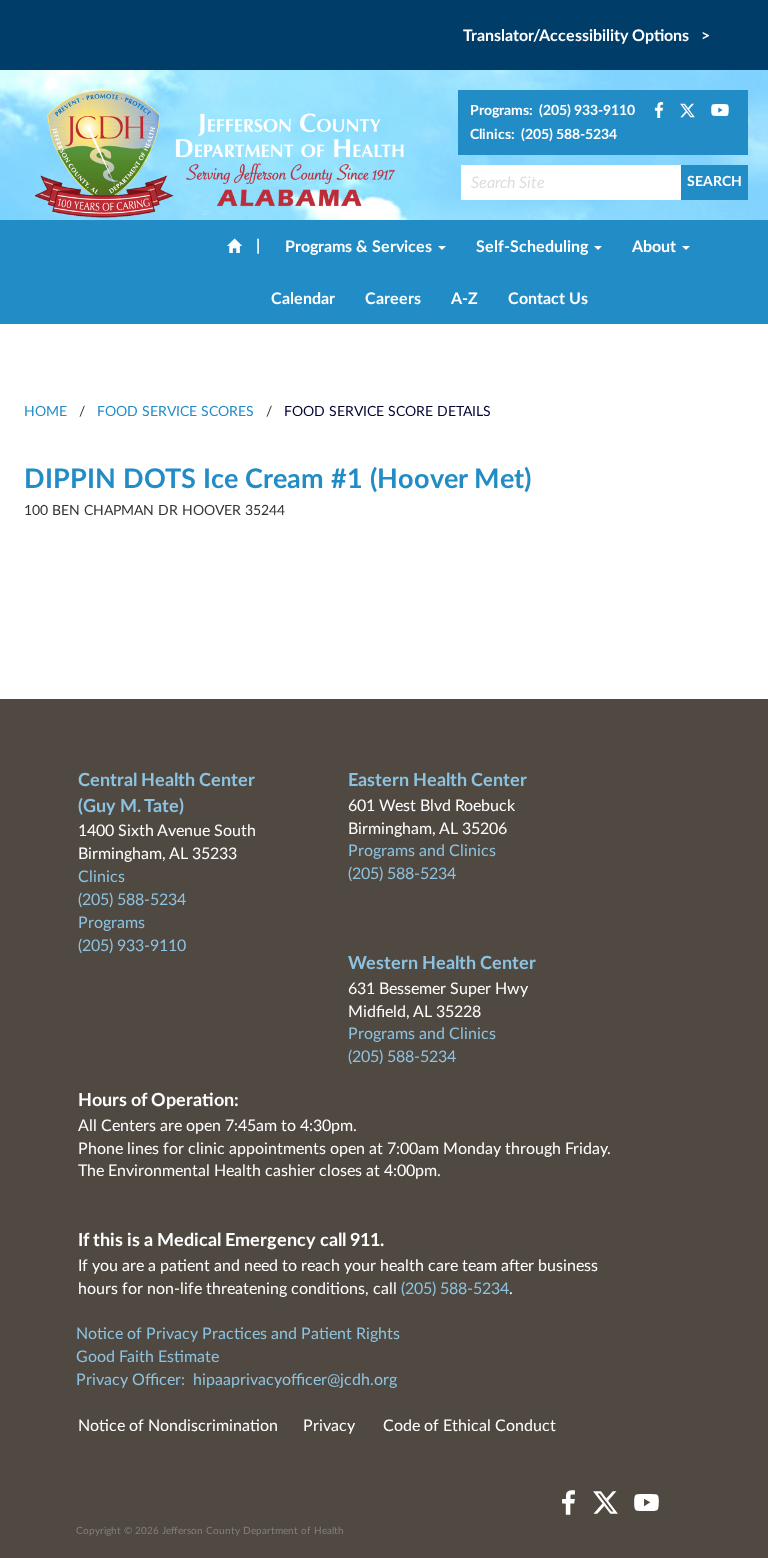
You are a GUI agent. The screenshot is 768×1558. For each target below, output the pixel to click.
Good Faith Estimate (147, 1357)
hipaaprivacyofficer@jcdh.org (295, 1380)
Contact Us (548, 299)
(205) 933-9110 (132, 946)
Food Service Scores (175, 412)
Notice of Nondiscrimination (178, 1426)
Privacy (329, 1426)
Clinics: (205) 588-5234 (543, 135)
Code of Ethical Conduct (469, 1426)
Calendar (303, 299)
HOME (45, 412)
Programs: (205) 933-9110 (552, 111)
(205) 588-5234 (132, 900)
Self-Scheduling (534, 247)
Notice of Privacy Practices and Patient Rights (238, 1334)
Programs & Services (360, 247)
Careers (393, 299)
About (656, 247)
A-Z (464, 299)
